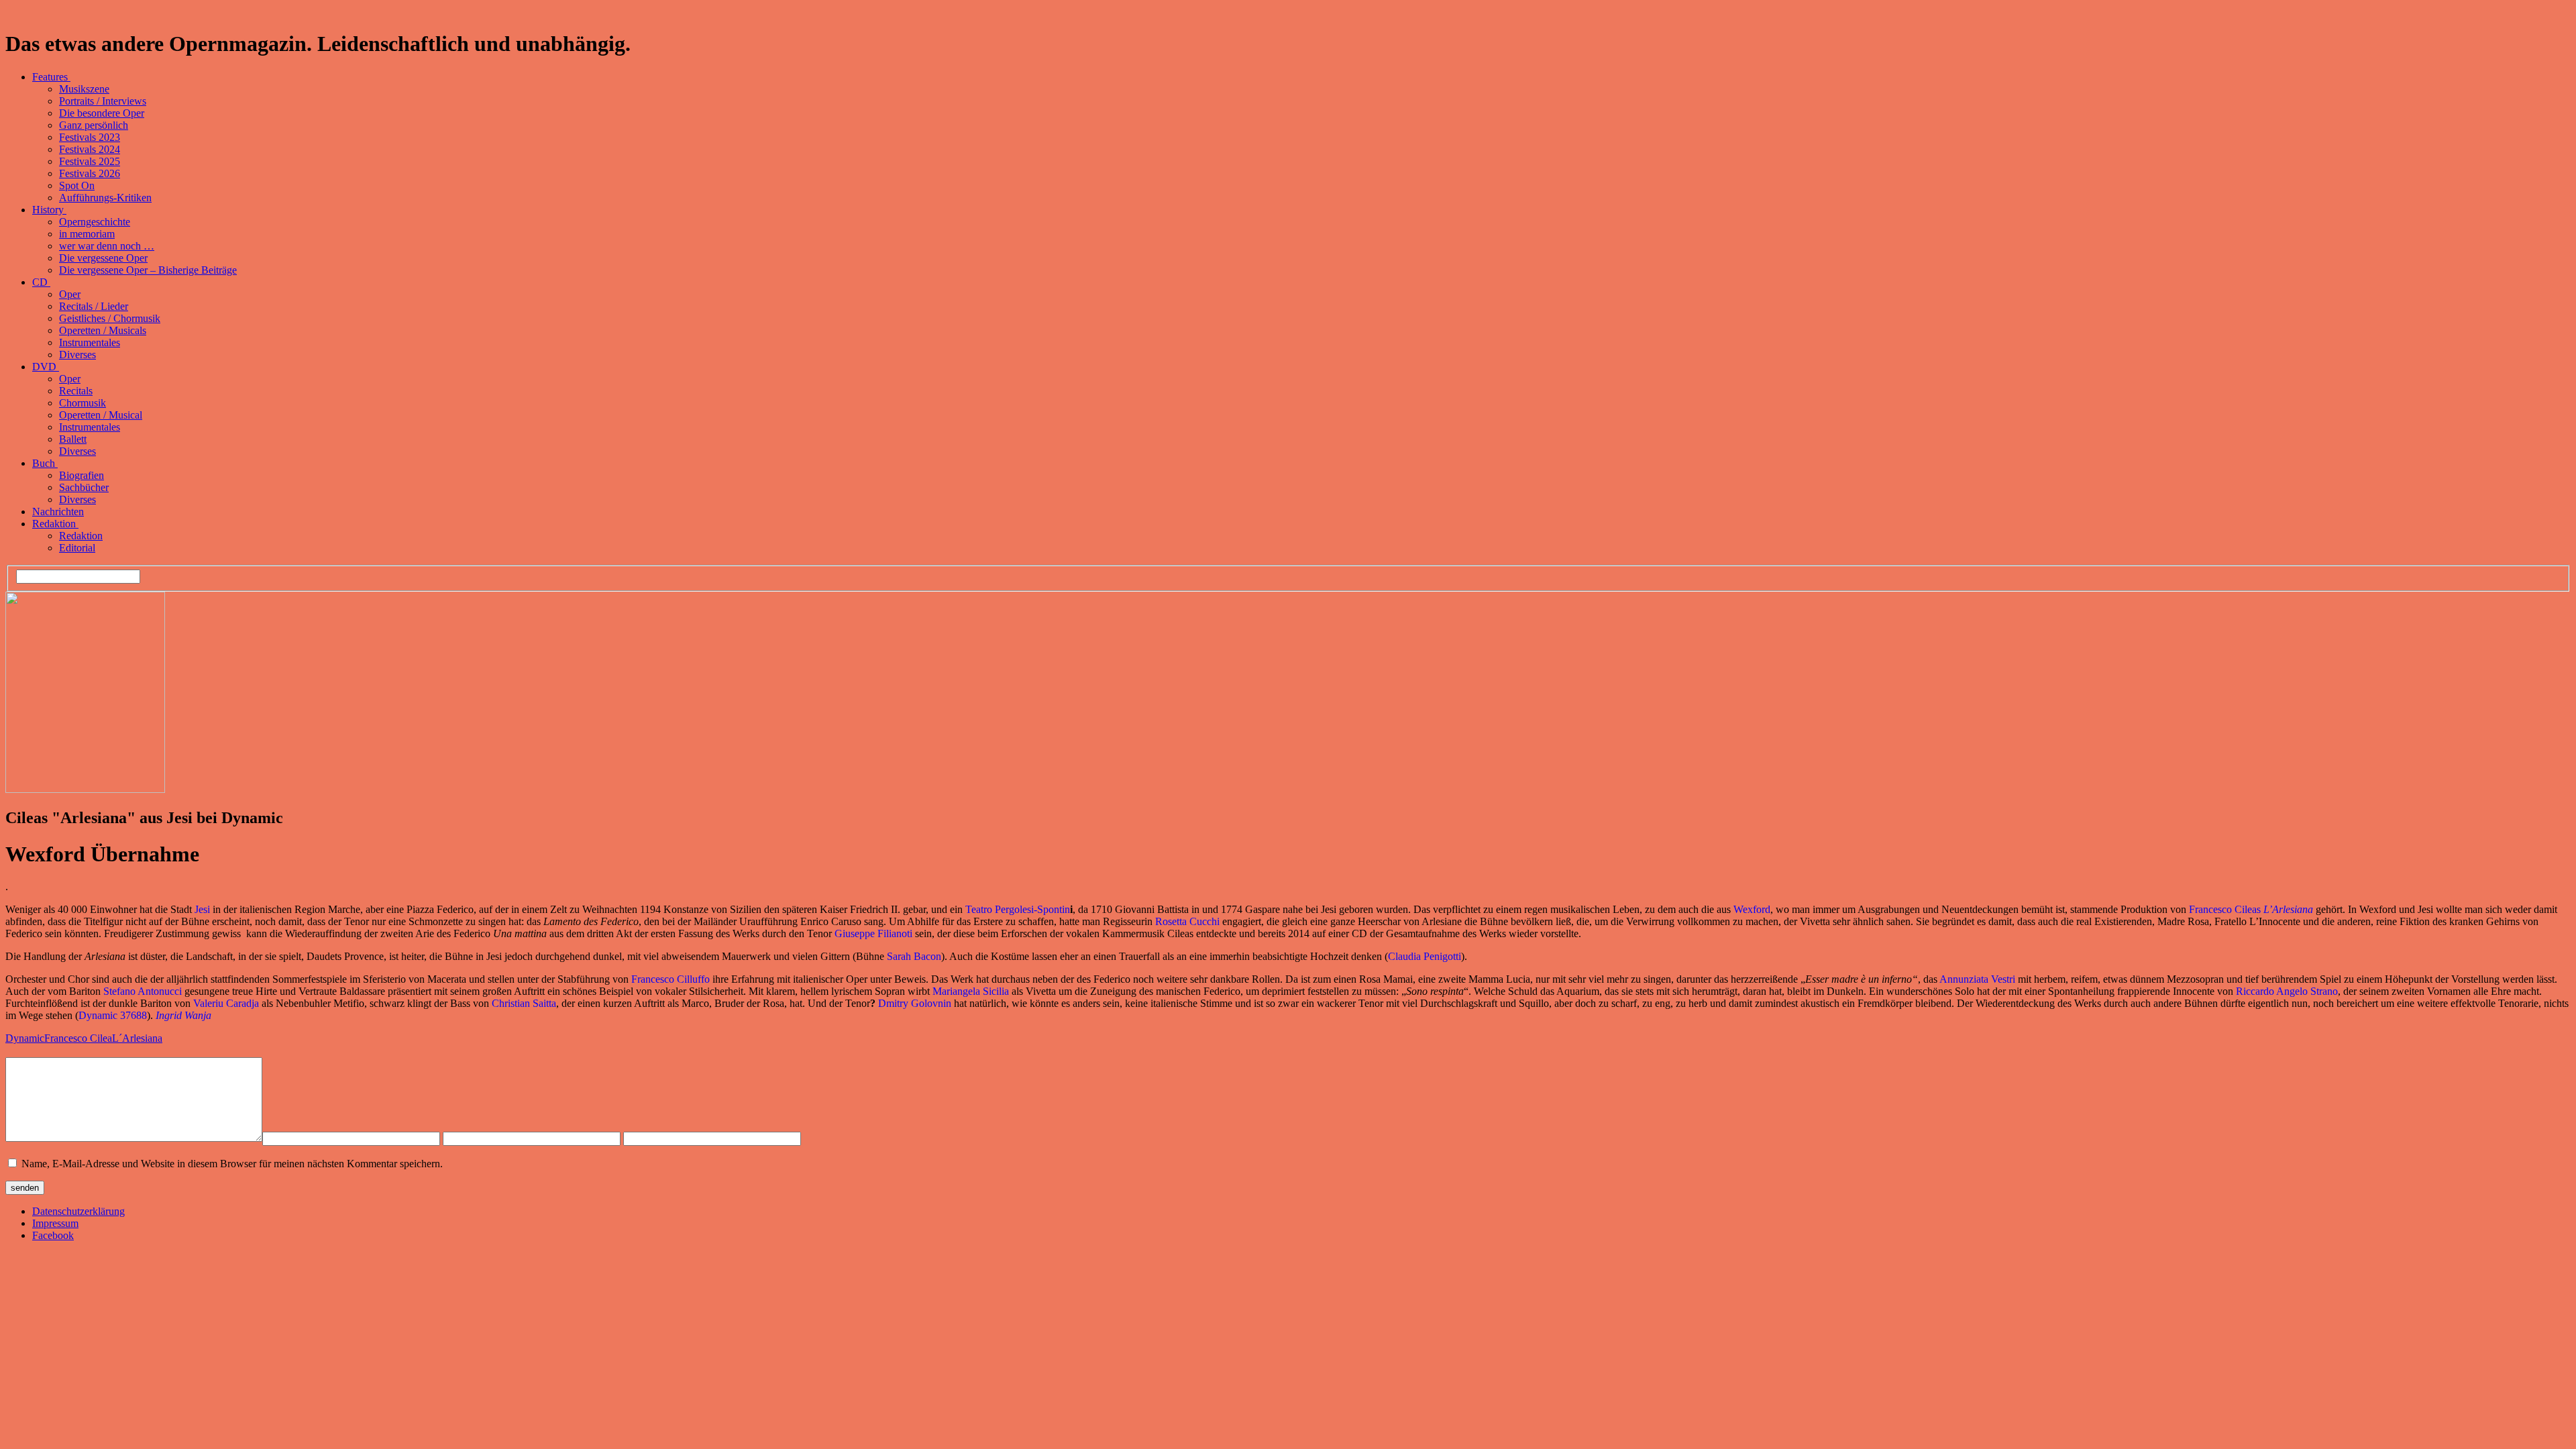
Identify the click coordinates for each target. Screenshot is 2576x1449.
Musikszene (84, 89)
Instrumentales (90, 342)
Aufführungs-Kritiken (105, 198)
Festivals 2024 (90, 149)
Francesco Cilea (78, 1038)
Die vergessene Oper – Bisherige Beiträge (148, 270)
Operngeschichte (95, 222)
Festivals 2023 (90, 137)
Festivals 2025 (90, 161)
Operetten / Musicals (103, 330)
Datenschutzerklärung (78, 1211)
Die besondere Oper (102, 113)
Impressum (55, 1223)
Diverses (77, 355)
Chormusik (83, 403)
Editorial (77, 548)
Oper (70, 294)
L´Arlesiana (137, 1038)
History (49, 210)
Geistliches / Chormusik (110, 318)
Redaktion (55, 524)
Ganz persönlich (94, 125)
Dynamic (25, 1038)
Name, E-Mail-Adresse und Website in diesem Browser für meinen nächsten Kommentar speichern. (232, 1164)
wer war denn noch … (107, 246)
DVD (46, 367)
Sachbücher (84, 487)
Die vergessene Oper (103, 258)
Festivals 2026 (90, 173)
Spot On (77, 185)
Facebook (53, 1235)
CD (41, 282)
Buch (45, 463)
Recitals (76, 391)
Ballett (73, 439)
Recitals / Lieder (94, 306)
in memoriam (87, 234)
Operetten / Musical (101, 415)
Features (51, 77)
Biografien (82, 475)
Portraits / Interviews (103, 101)
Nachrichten (58, 512)
